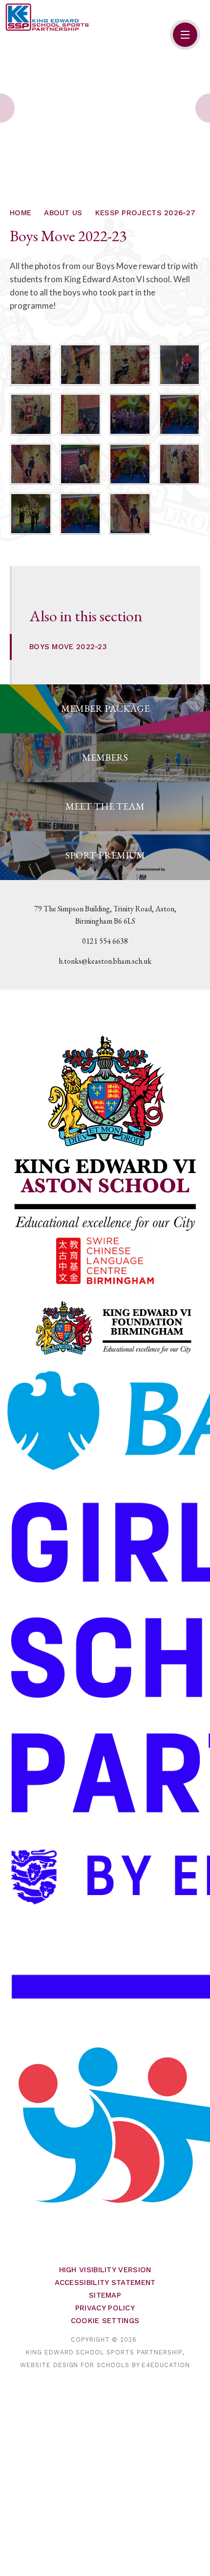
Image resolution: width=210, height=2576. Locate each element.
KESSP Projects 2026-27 (146, 213)
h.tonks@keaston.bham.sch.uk (105, 961)
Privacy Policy (105, 2308)
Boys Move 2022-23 (68, 647)
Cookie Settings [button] (105, 2321)
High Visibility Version (105, 2270)
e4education (166, 2365)
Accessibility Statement (105, 2282)
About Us (63, 213)
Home (21, 213)
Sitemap (105, 2295)
